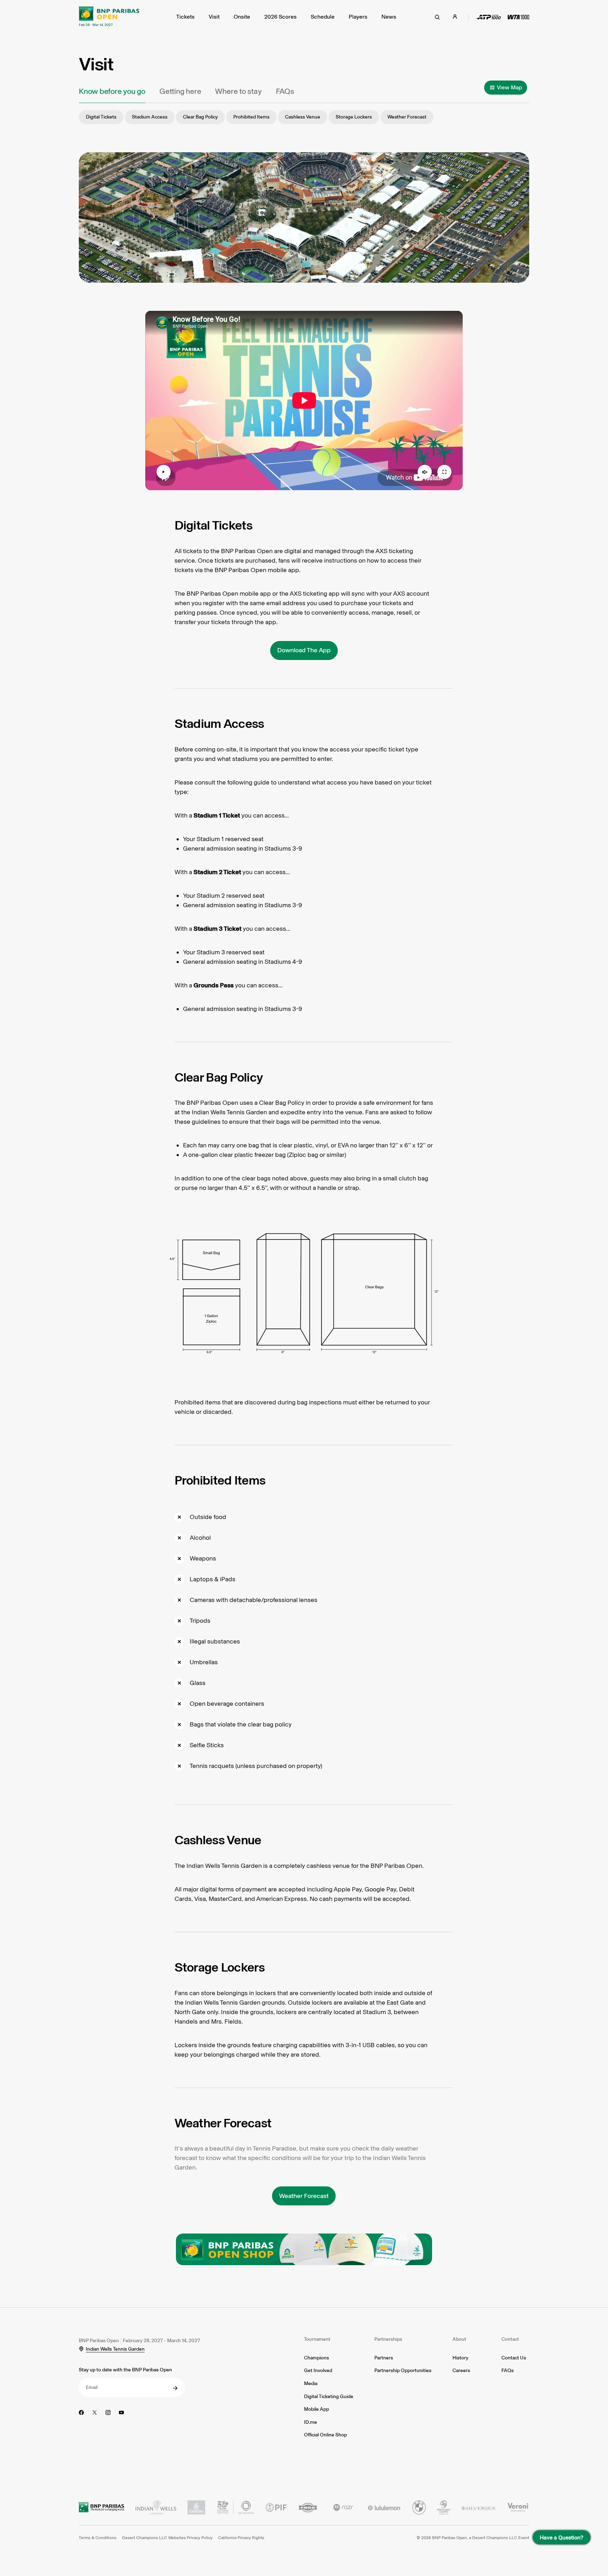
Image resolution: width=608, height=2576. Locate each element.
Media (311, 2383)
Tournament (317, 2339)
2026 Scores (280, 17)
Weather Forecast (407, 117)
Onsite (242, 17)
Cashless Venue (303, 117)
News (389, 17)
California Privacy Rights (241, 2538)
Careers (461, 2370)
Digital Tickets (101, 117)
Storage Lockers (354, 117)
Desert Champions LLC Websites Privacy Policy (167, 2538)
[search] (437, 17)
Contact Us (514, 2358)
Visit (214, 17)
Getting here (180, 91)
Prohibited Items (251, 117)
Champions (316, 2358)
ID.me (311, 2422)
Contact (510, 2339)
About (459, 2339)
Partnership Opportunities (403, 2370)
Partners (384, 2358)
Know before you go (112, 91)
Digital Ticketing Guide (329, 2396)
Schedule (323, 17)
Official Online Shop (325, 2435)
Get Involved (318, 2370)
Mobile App (316, 2409)
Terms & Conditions (98, 2538)
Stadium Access (150, 117)
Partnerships (388, 2339)
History (460, 2358)
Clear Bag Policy (200, 117)
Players (358, 17)
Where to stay (238, 91)
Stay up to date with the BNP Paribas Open (125, 2370)
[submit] (175, 2388)
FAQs (285, 91)
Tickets (185, 17)
